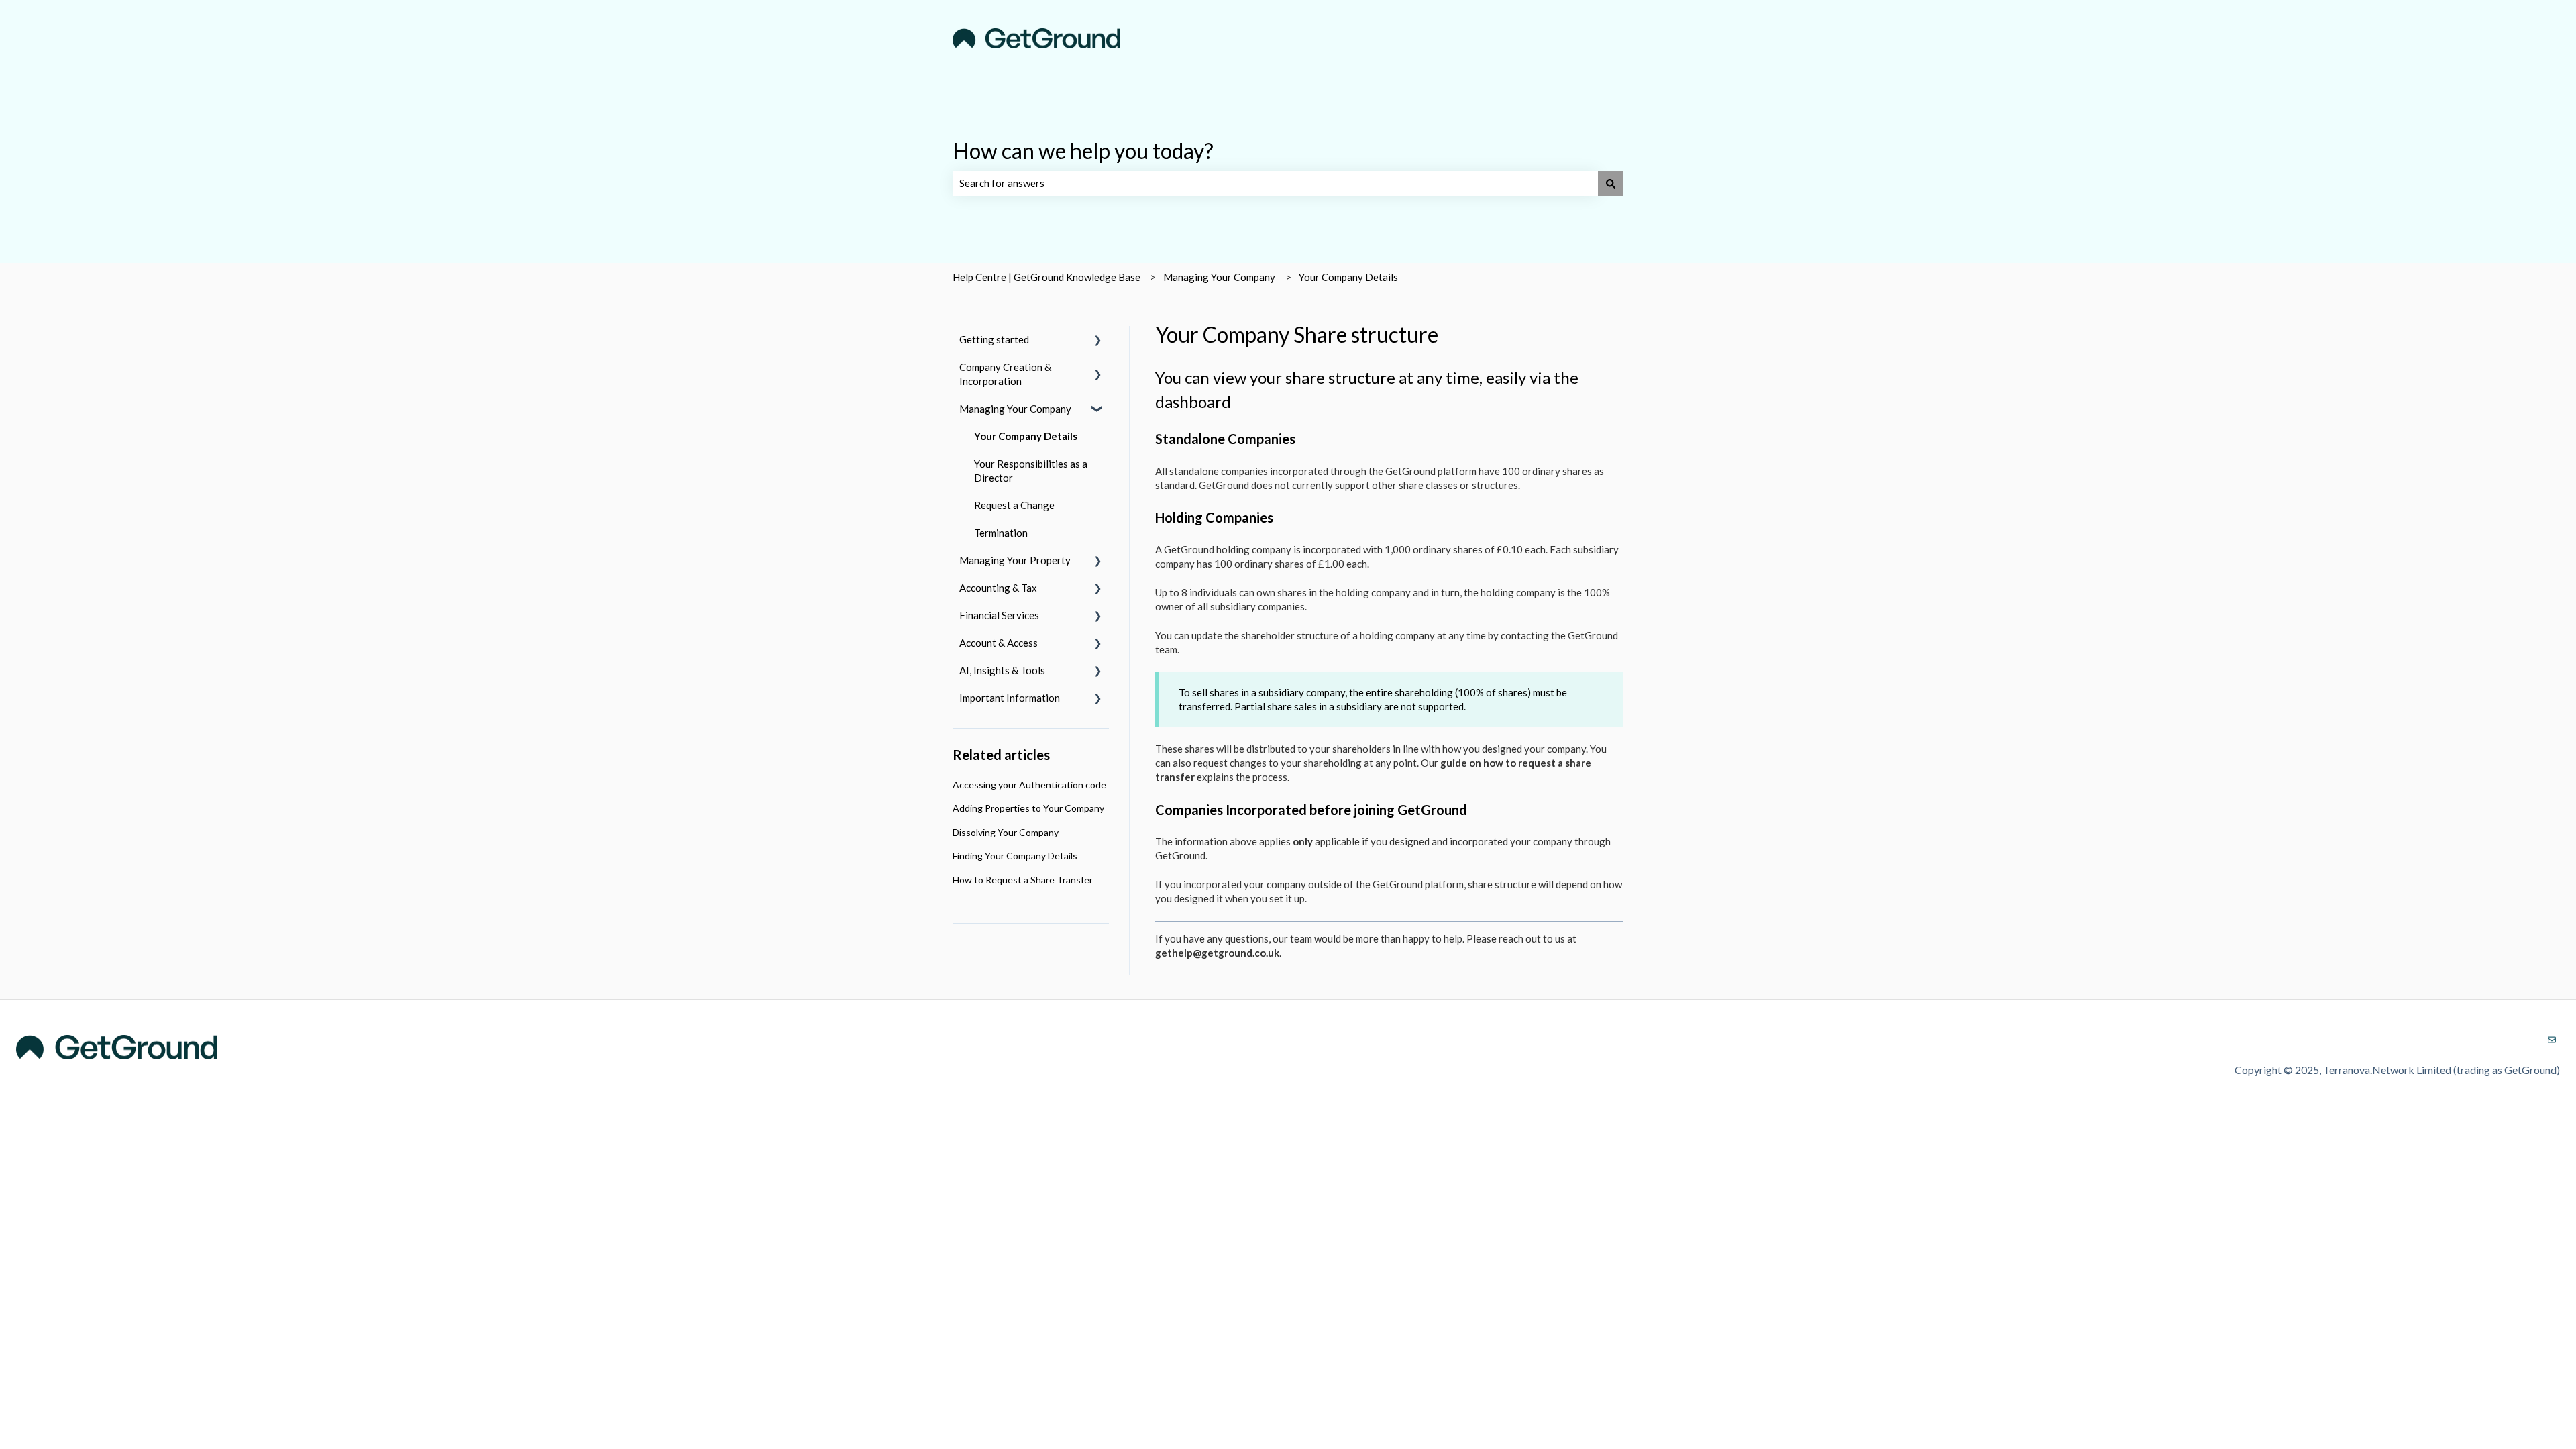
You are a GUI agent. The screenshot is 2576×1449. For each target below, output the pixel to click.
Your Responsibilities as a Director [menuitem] (1031, 471)
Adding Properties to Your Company (1028, 808)
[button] (1098, 341)
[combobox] (1275, 183)
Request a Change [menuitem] (1014, 505)
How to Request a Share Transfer (1023, 880)
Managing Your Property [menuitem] (1015, 560)
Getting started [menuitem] (994, 339)
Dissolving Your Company (1006, 832)
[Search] (1611, 183)
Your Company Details (1348, 277)
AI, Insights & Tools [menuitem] (1002, 670)
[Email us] (2552, 1040)
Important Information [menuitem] (1010, 698)
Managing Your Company (1219, 277)
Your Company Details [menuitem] (1026, 436)
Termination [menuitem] (1001, 533)
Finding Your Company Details (1015, 856)
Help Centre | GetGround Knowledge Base (1046, 277)
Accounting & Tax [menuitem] (998, 588)
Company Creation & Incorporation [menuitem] (1005, 374)
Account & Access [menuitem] (999, 643)
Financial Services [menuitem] (999, 615)
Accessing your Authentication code (1029, 785)
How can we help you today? (1083, 151)
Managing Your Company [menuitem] (1015, 409)
